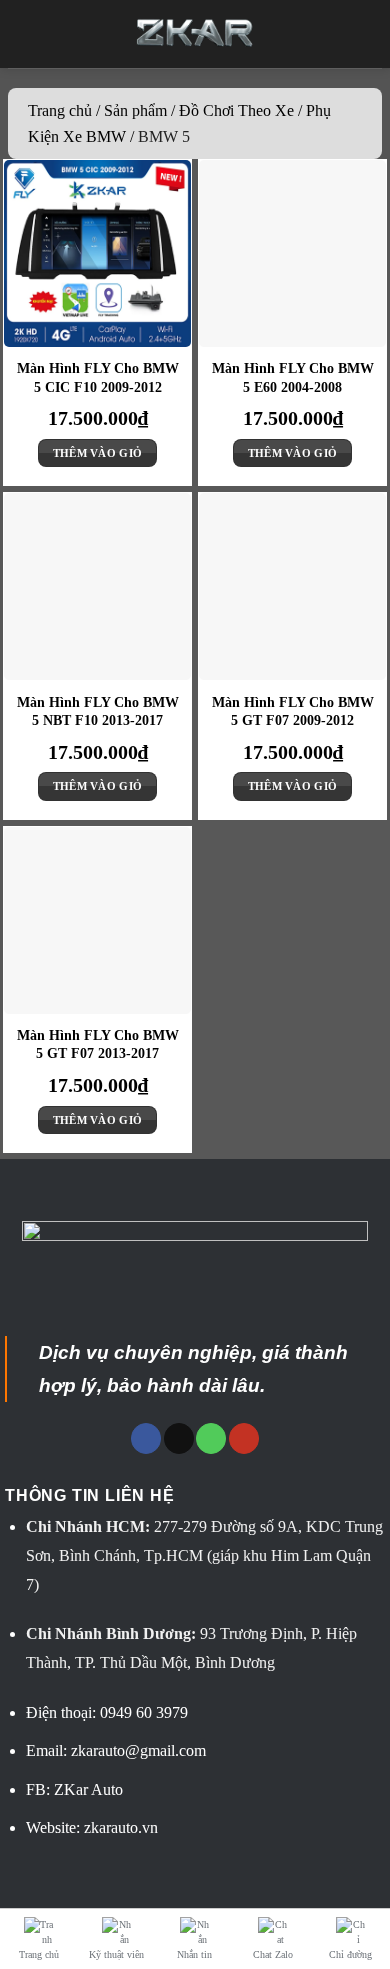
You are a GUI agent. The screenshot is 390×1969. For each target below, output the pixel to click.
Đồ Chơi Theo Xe (236, 110)
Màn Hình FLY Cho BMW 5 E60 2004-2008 (293, 377)
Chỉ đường (350, 1954)
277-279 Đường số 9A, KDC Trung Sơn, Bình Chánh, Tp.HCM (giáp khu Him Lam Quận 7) (204, 1555)
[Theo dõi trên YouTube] (244, 1438)
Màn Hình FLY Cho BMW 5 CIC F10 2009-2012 (98, 377)
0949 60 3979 (144, 1712)
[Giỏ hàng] (360, 34)
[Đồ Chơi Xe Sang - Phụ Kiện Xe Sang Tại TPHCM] (195, 33)
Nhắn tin (194, 1954)
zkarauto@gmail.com (138, 1750)
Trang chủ (60, 110)
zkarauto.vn (121, 1827)
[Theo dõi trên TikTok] (179, 1438)
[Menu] (31, 34)
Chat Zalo (273, 1954)
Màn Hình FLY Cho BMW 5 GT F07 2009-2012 (293, 711)
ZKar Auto (88, 1789)
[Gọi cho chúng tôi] (211, 1438)
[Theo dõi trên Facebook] (146, 1438)
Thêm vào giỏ (98, 453)
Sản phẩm (135, 110)
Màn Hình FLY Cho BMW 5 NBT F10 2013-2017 (98, 711)
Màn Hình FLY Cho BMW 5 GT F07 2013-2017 (98, 1044)
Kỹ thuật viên (116, 1954)
